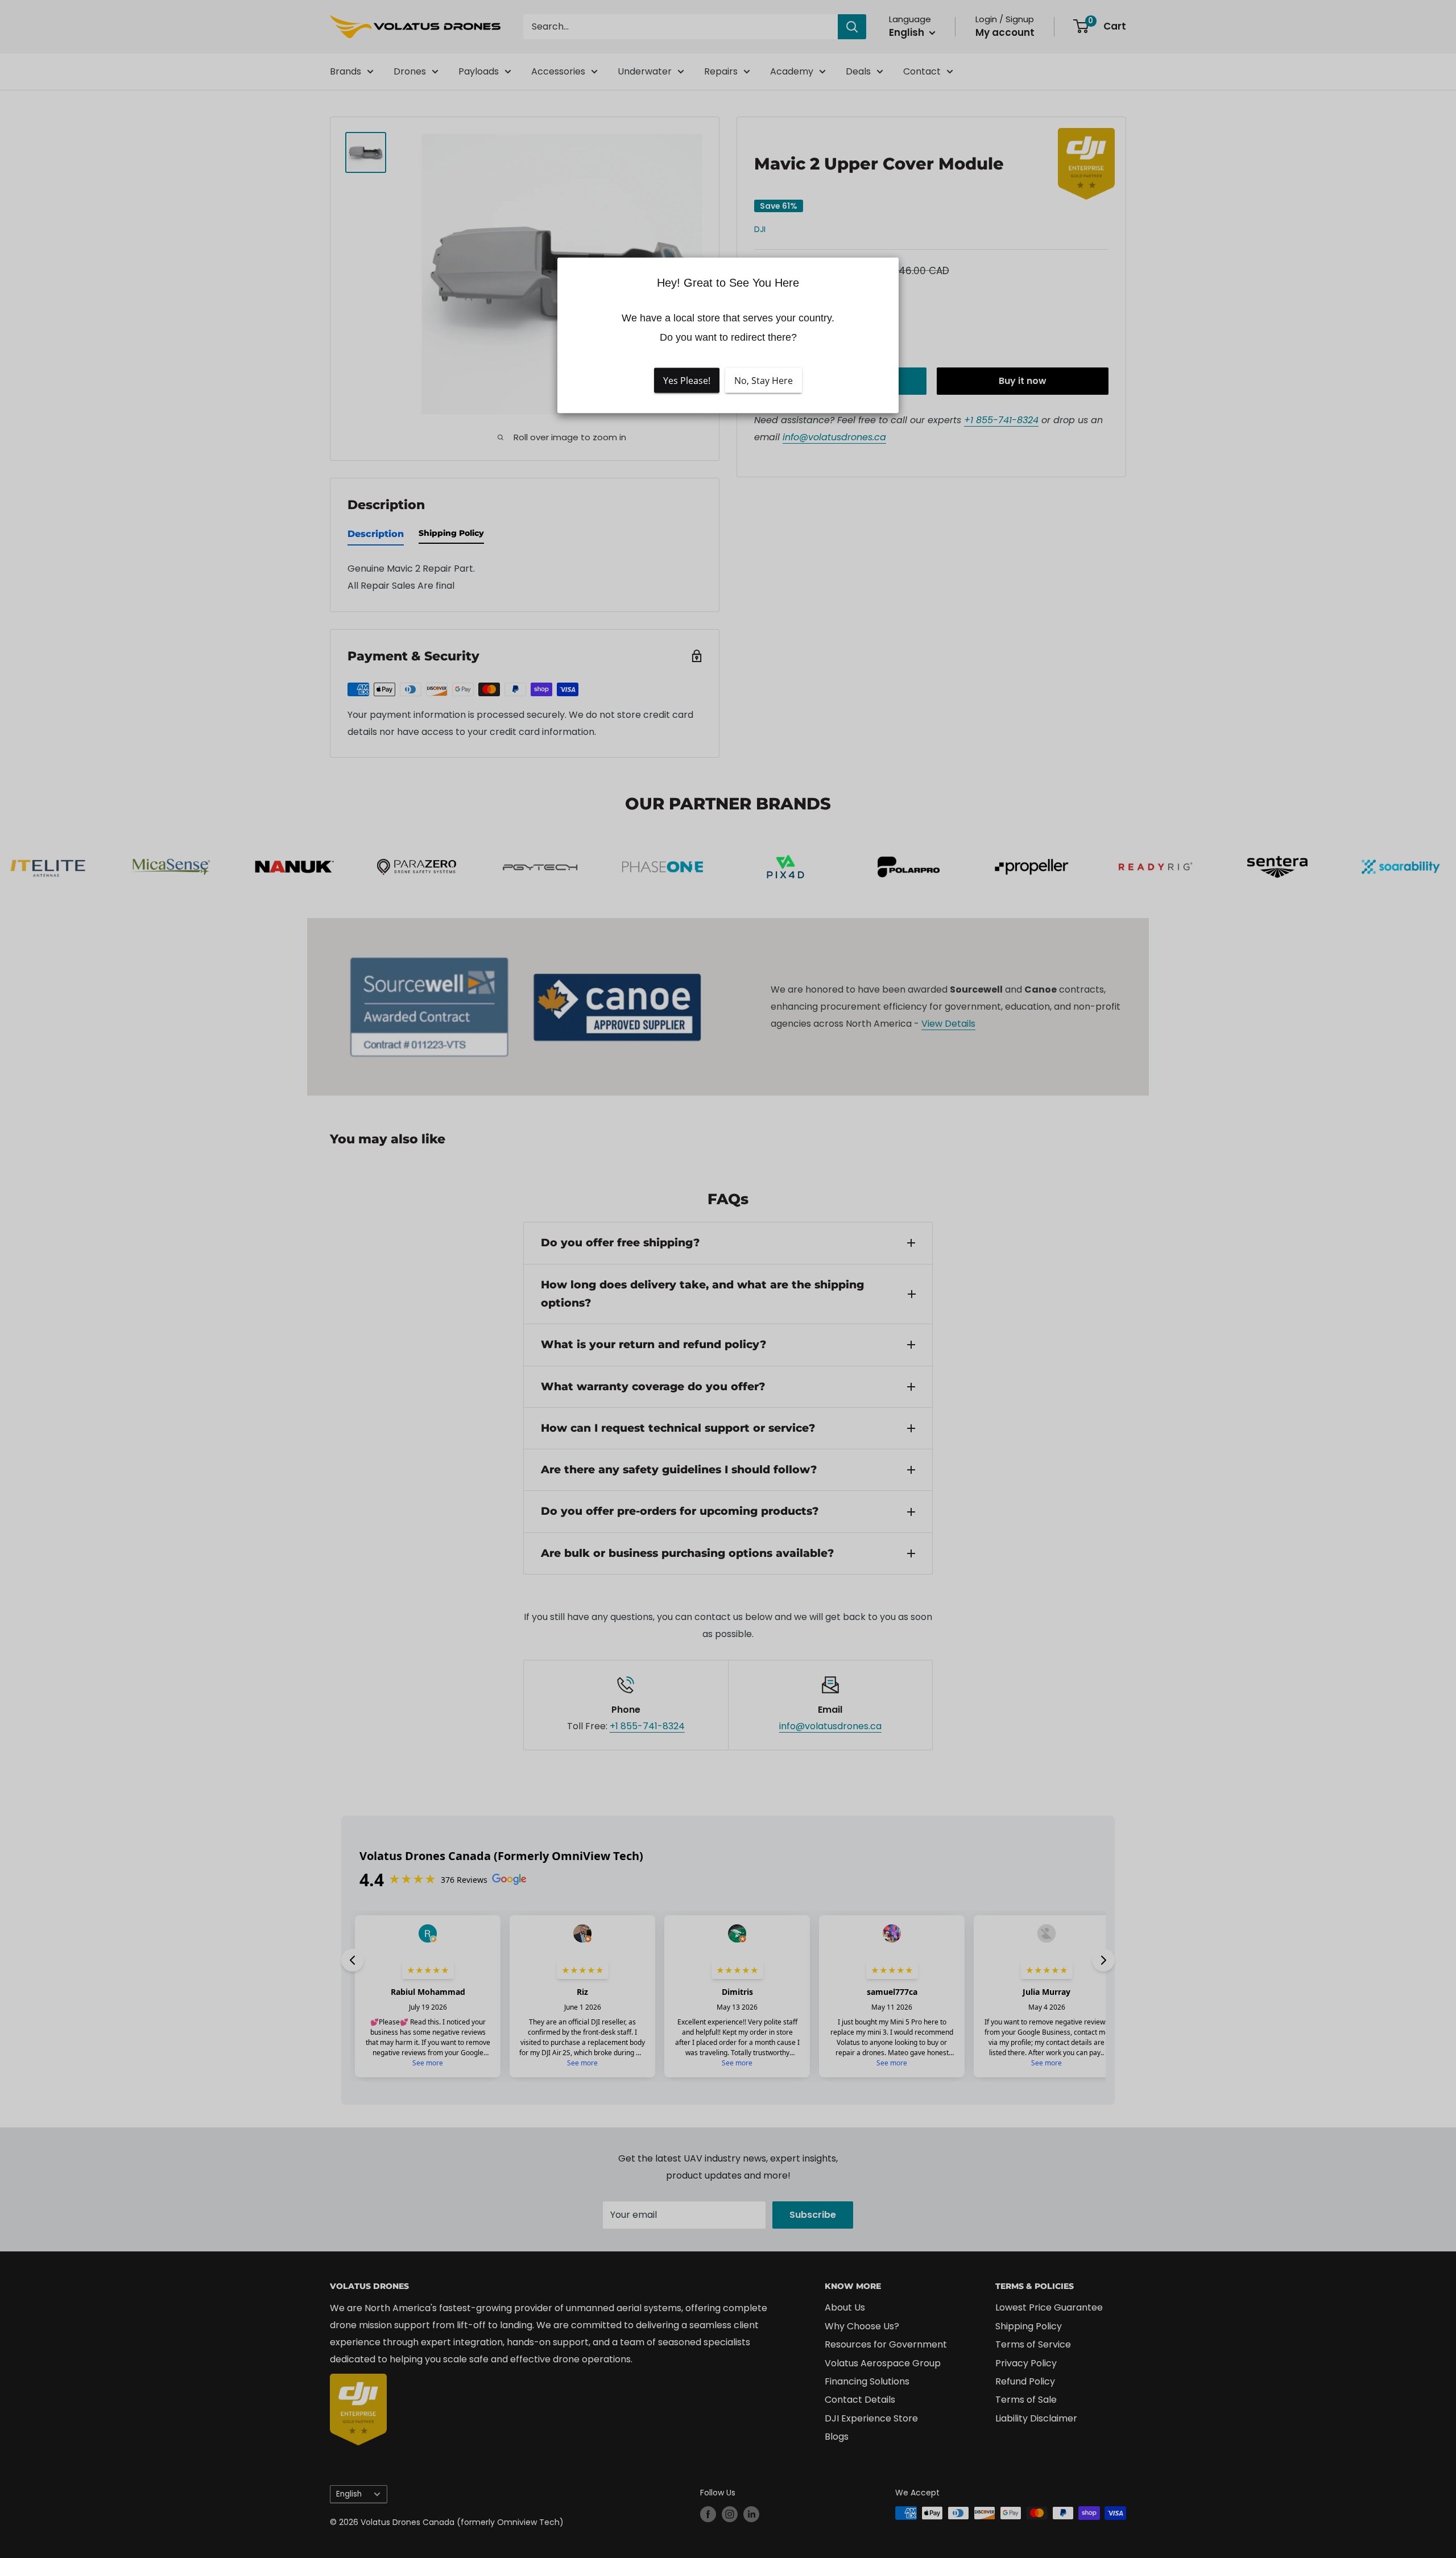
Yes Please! (687, 380)
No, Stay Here (764, 380)
